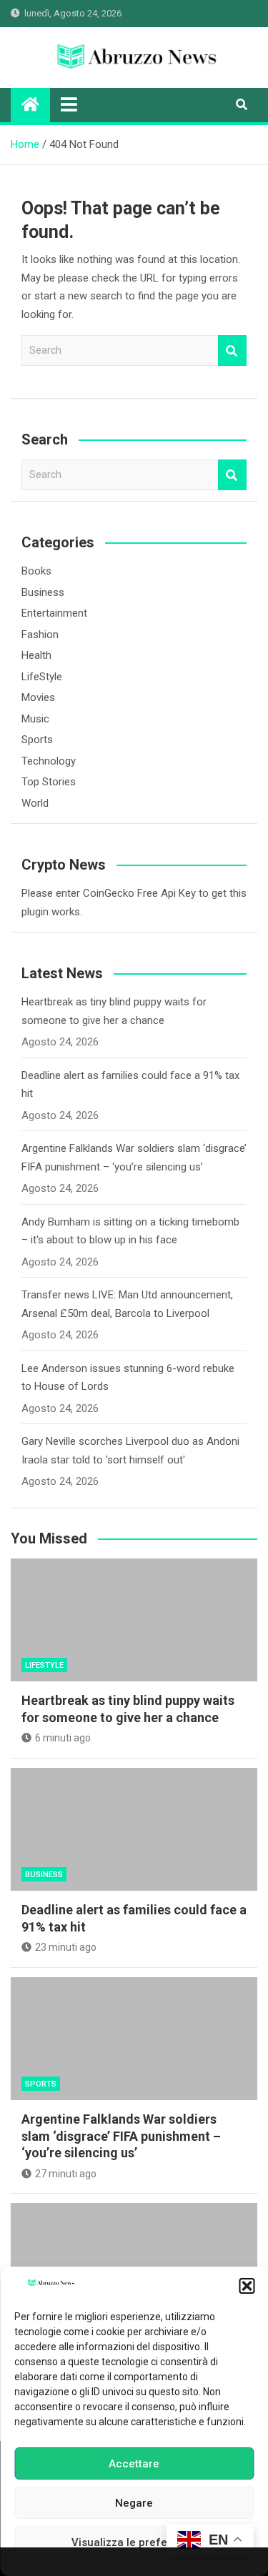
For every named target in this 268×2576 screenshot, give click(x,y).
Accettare (134, 2464)
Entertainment (54, 613)
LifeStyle (42, 677)
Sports (37, 740)
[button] (247, 2286)
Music (35, 719)
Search (232, 350)
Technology (49, 761)
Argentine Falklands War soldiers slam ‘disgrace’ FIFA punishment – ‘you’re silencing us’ (121, 2136)
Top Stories (49, 782)
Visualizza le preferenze (134, 2542)
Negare (134, 2503)
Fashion (40, 635)
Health (36, 655)
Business (43, 592)
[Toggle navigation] (69, 104)
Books (36, 571)
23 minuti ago (66, 1947)
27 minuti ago (66, 2174)
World (35, 803)
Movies (38, 697)
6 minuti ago (63, 1738)
